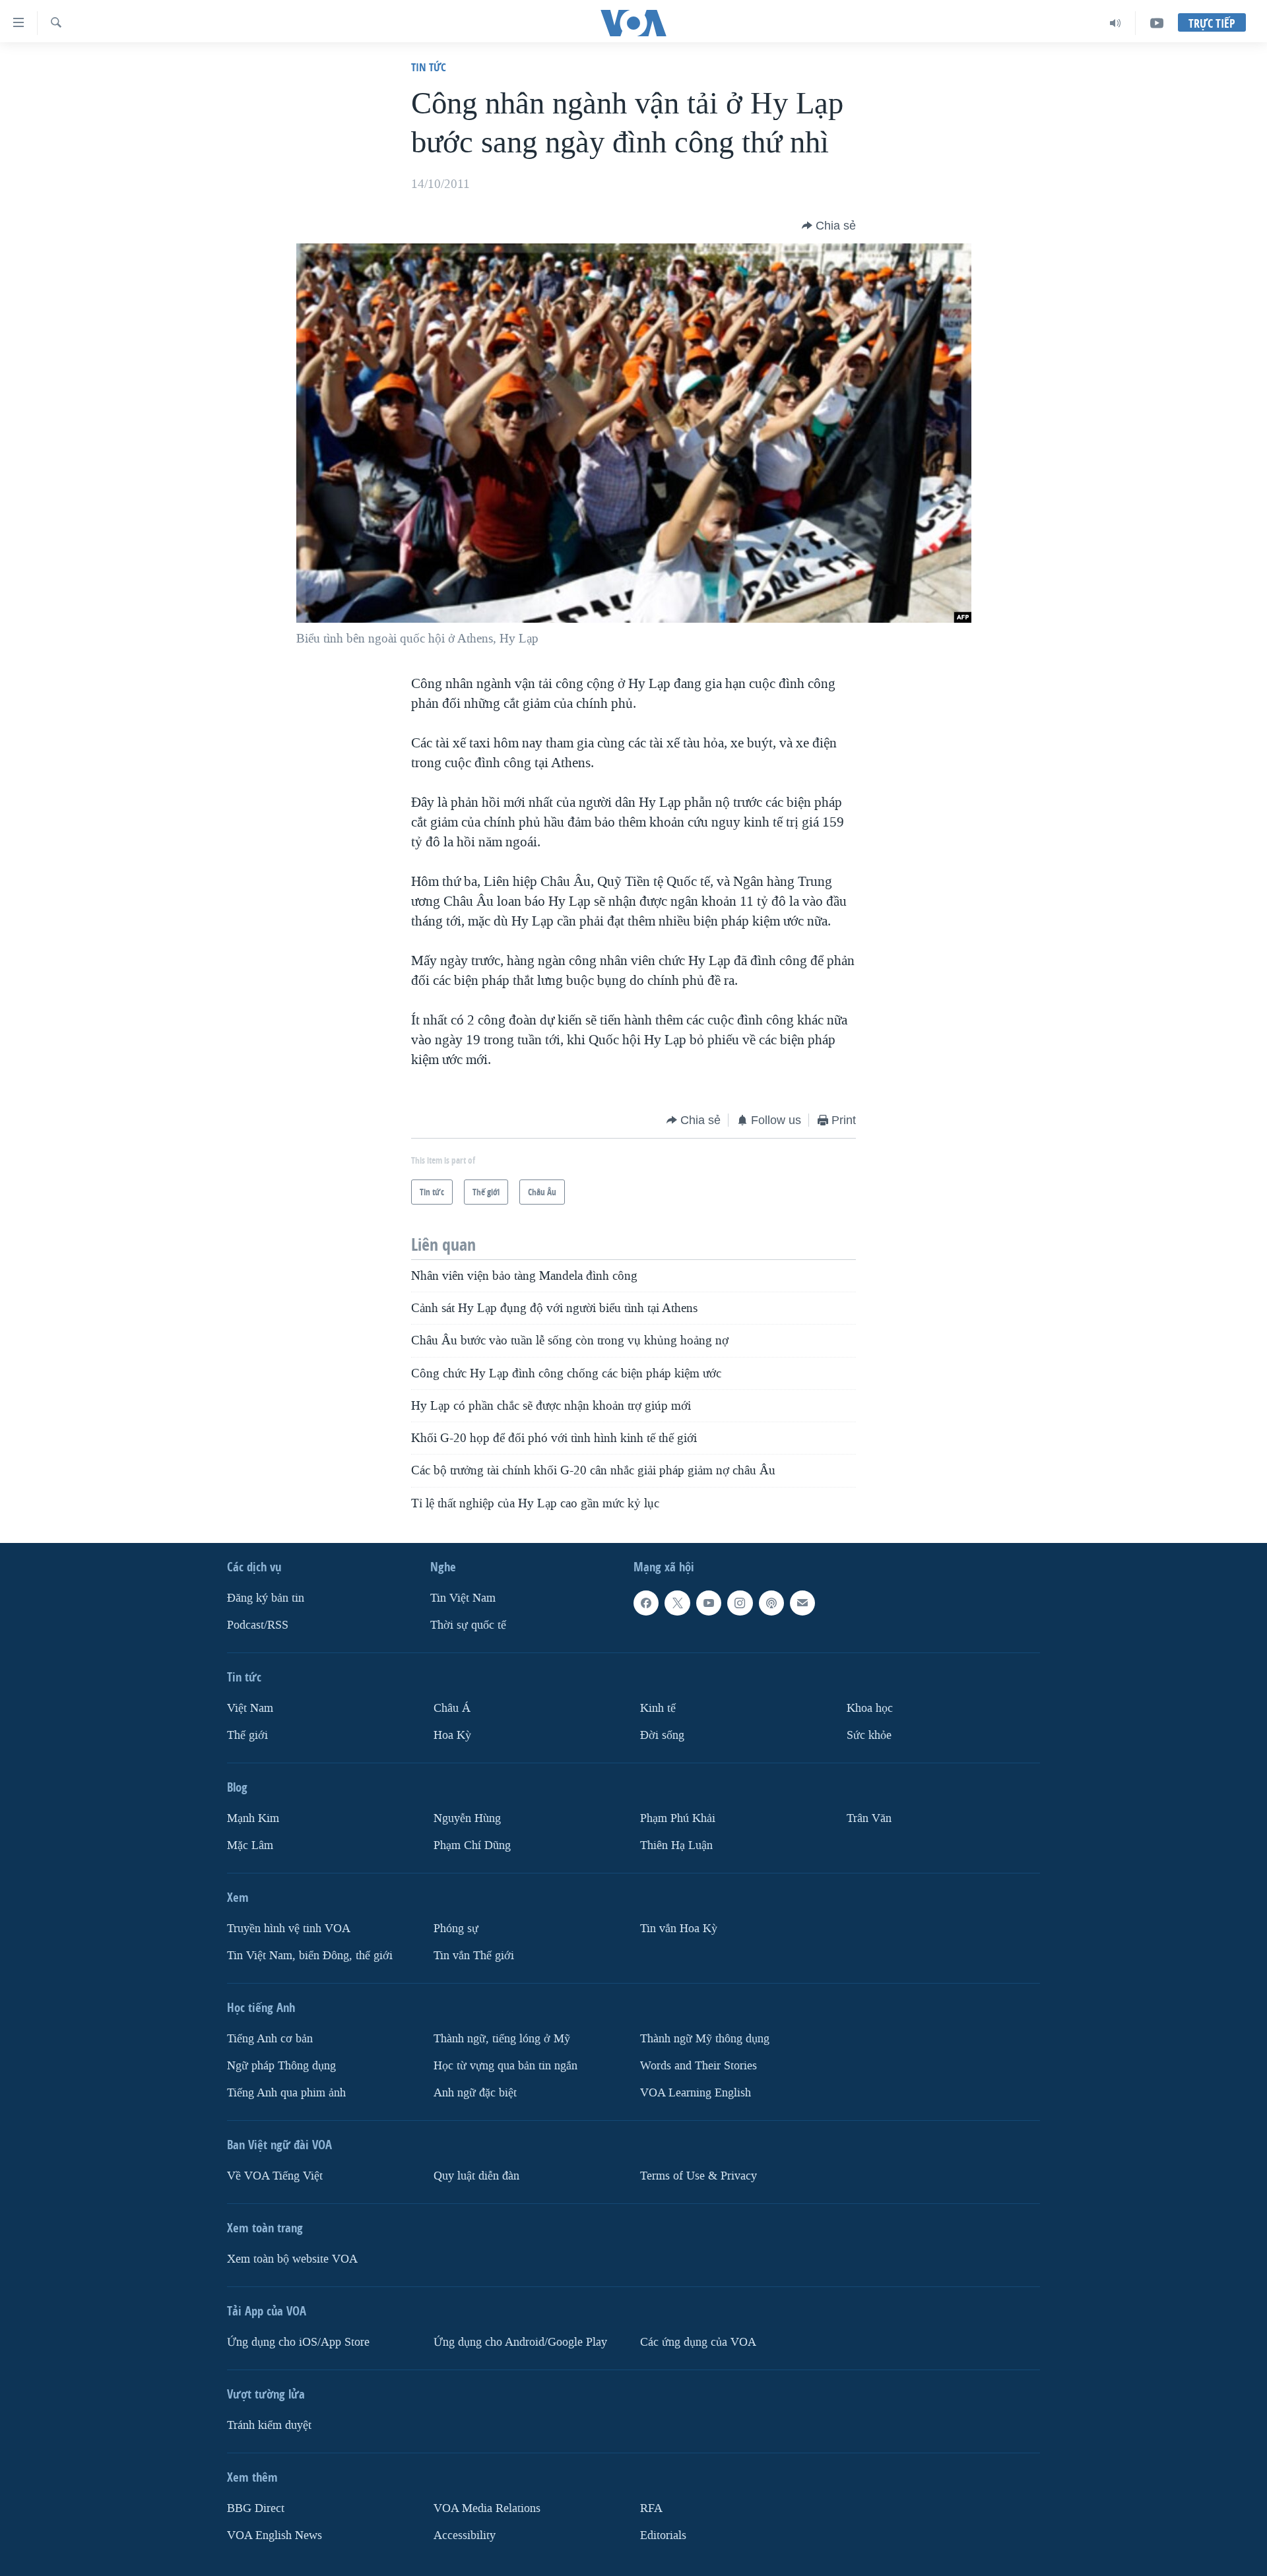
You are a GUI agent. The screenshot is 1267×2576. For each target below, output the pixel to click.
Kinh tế (658, 1708)
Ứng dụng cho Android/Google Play (520, 2342)
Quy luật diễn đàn (476, 2176)
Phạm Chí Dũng (472, 1845)
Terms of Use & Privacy (698, 2176)
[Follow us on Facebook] (646, 1603)
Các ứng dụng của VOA (698, 2342)
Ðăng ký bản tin (266, 1598)
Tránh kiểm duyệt (269, 2425)
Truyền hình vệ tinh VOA (289, 1929)
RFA (651, 2508)
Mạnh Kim (253, 1818)
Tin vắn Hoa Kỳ (679, 1929)
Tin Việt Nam (463, 1598)
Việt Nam (250, 1708)
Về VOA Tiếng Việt (275, 2176)
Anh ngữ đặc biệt (475, 2093)
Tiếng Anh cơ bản (270, 2039)
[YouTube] (1157, 23)
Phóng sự (456, 1929)
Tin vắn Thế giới (474, 1956)
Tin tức (429, 67)
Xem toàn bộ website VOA (292, 2259)
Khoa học (870, 1708)
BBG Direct (256, 2508)
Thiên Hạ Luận (676, 1845)
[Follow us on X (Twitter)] (677, 1603)
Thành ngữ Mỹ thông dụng (705, 2039)
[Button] (829, 226)
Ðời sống (662, 1735)
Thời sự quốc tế (468, 1625)
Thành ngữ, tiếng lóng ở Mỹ (502, 2039)
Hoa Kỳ (452, 1735)
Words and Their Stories (698, 2066)
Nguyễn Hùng (467, 1818)
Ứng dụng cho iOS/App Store (298, 2342)
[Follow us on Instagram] (740, 1603)
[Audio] (1116, 23)
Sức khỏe (869, 1735)
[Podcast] (771, 1603)
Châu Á (452, 1708)
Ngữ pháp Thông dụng (281, 2066)
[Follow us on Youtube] (709, 1603)
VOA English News (275, 2535)
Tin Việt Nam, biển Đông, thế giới (310, 1956)
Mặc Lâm (250, 1845)
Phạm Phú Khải (678, 1818)
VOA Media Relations (487, 2508)
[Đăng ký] (802, 1603)
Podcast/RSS (258, 1625)
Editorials (663, 2535)
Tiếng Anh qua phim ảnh (286, 2093)
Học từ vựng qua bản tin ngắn (505, 2066)
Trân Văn (869, 1818)
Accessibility (465, 2535)
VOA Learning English (696, 2093)
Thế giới (247, 1735)
